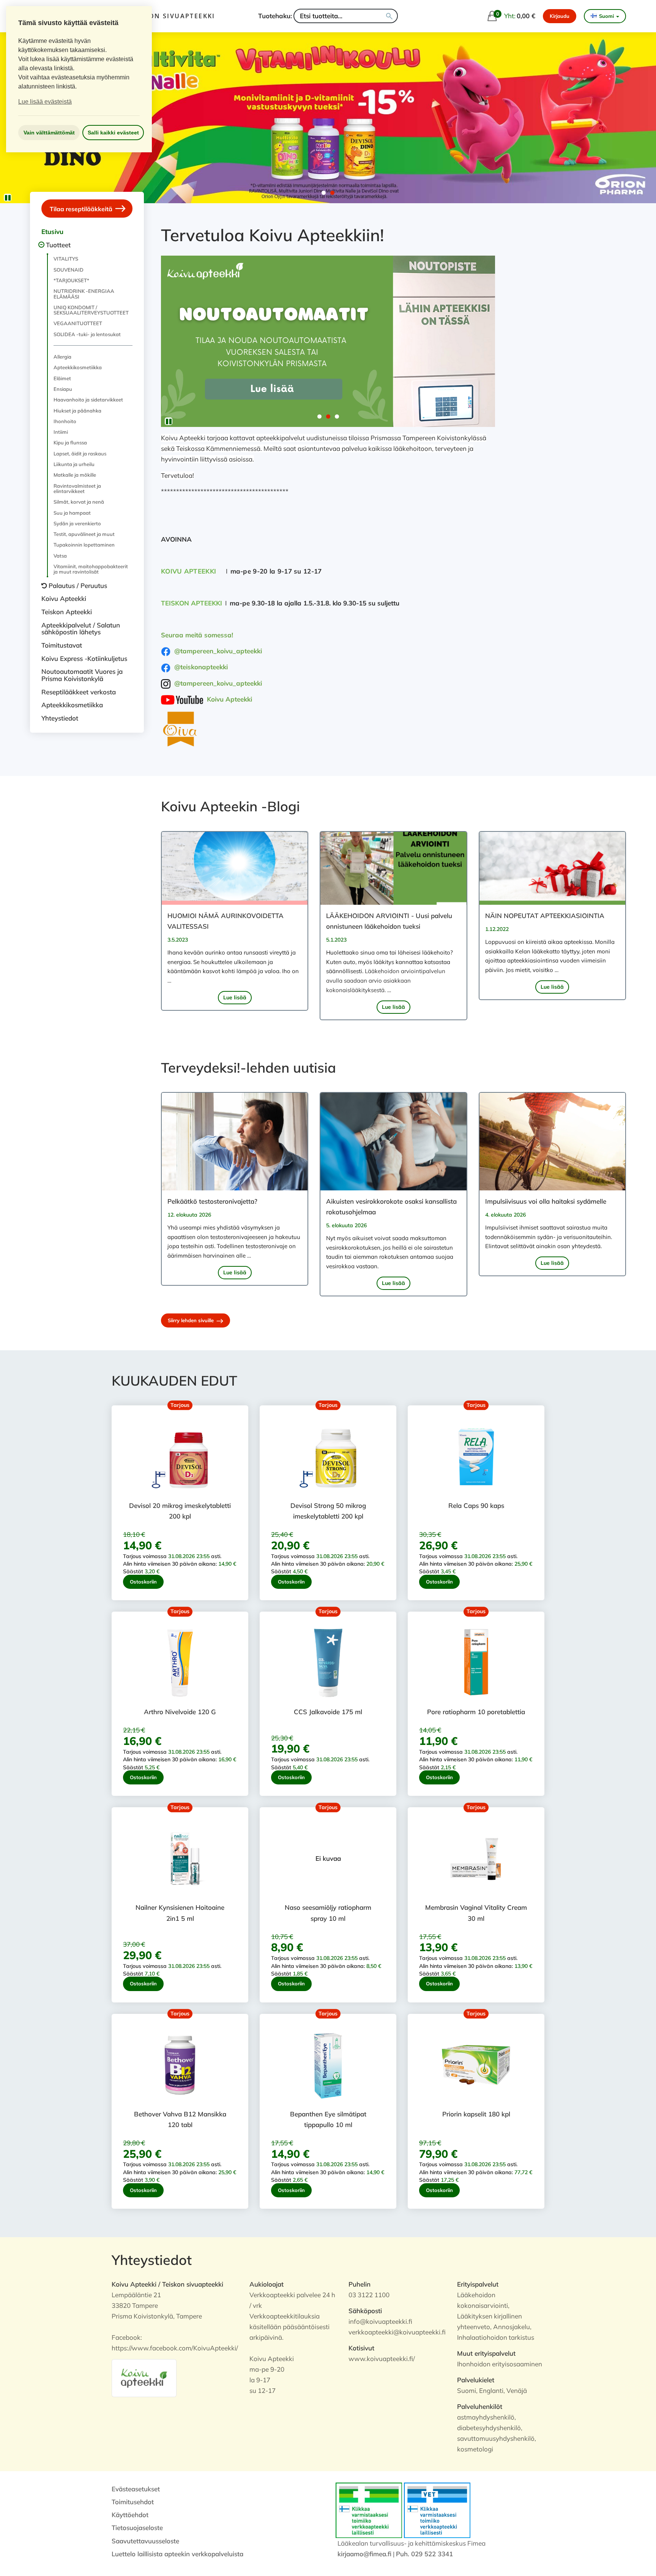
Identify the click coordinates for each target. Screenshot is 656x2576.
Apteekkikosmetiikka (78, 367)
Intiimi (61, 432)
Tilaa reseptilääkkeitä (82, 209)
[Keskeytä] (8, 198)
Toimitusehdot (133, 2502)
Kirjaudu (560, 16)
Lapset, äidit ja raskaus (80, 454)
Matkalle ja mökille (75, 475)
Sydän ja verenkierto (77, 523)
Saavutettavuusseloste (145, 2541)
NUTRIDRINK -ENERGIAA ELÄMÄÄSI (84, 294)
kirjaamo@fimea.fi (364, 2554)
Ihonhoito (65, 421)
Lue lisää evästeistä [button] (45, 102)
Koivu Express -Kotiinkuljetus (84, 658)
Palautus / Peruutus (78, 586)
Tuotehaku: (275, 16)
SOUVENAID (69, 270)
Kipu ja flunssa (70, 443)
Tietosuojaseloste (137, 2528)
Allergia (62, 357)
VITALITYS (66, 259)
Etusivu (52, 232)
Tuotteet (58, 245)
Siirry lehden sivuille (192, 1320)
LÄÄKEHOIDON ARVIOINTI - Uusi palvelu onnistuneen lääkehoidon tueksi (389, 921)
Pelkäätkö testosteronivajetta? (212, 1201)
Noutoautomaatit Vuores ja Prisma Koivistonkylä (82, 675)
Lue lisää (235, 997)
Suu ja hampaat (72, 513)
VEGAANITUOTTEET (78, 323)
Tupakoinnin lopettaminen (84, 545)
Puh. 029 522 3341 (424, 2554)
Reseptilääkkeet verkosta (79, 692)
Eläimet (62, 378)
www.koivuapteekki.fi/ (382, 2359)
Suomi (606, 16)
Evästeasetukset (136, 2489)
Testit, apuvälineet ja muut (84, 534)
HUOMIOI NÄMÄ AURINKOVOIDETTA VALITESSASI (225, 921)
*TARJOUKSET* (71, 280)
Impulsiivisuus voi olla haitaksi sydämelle (546, 1201)
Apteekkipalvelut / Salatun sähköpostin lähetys (81, 629)
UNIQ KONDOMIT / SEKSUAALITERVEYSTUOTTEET (91, 310)
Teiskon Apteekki (67, 612)
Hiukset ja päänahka (77, 411)
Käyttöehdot (130, 2515)
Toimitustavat (62, 645)
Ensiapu (63, 389)
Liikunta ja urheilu (74, 464)
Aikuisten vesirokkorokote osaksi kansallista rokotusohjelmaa (391, 1207)
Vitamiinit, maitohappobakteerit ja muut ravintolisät (91, 569)
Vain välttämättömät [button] (49, 133)
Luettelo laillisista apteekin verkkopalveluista (177, 2554)
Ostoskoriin (143, 1582)
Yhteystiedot (60, 718)
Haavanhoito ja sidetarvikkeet (88, 400)
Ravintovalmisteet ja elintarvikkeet (77, 488)
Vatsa (60, 556)
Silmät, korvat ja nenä (79, 502)
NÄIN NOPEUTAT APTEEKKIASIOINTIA (545, 916)
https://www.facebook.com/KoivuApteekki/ (175, 2348)
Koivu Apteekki (64, 598)
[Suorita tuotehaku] (389, 16)
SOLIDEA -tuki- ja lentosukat (87, 334)
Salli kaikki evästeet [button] (113, 133)
